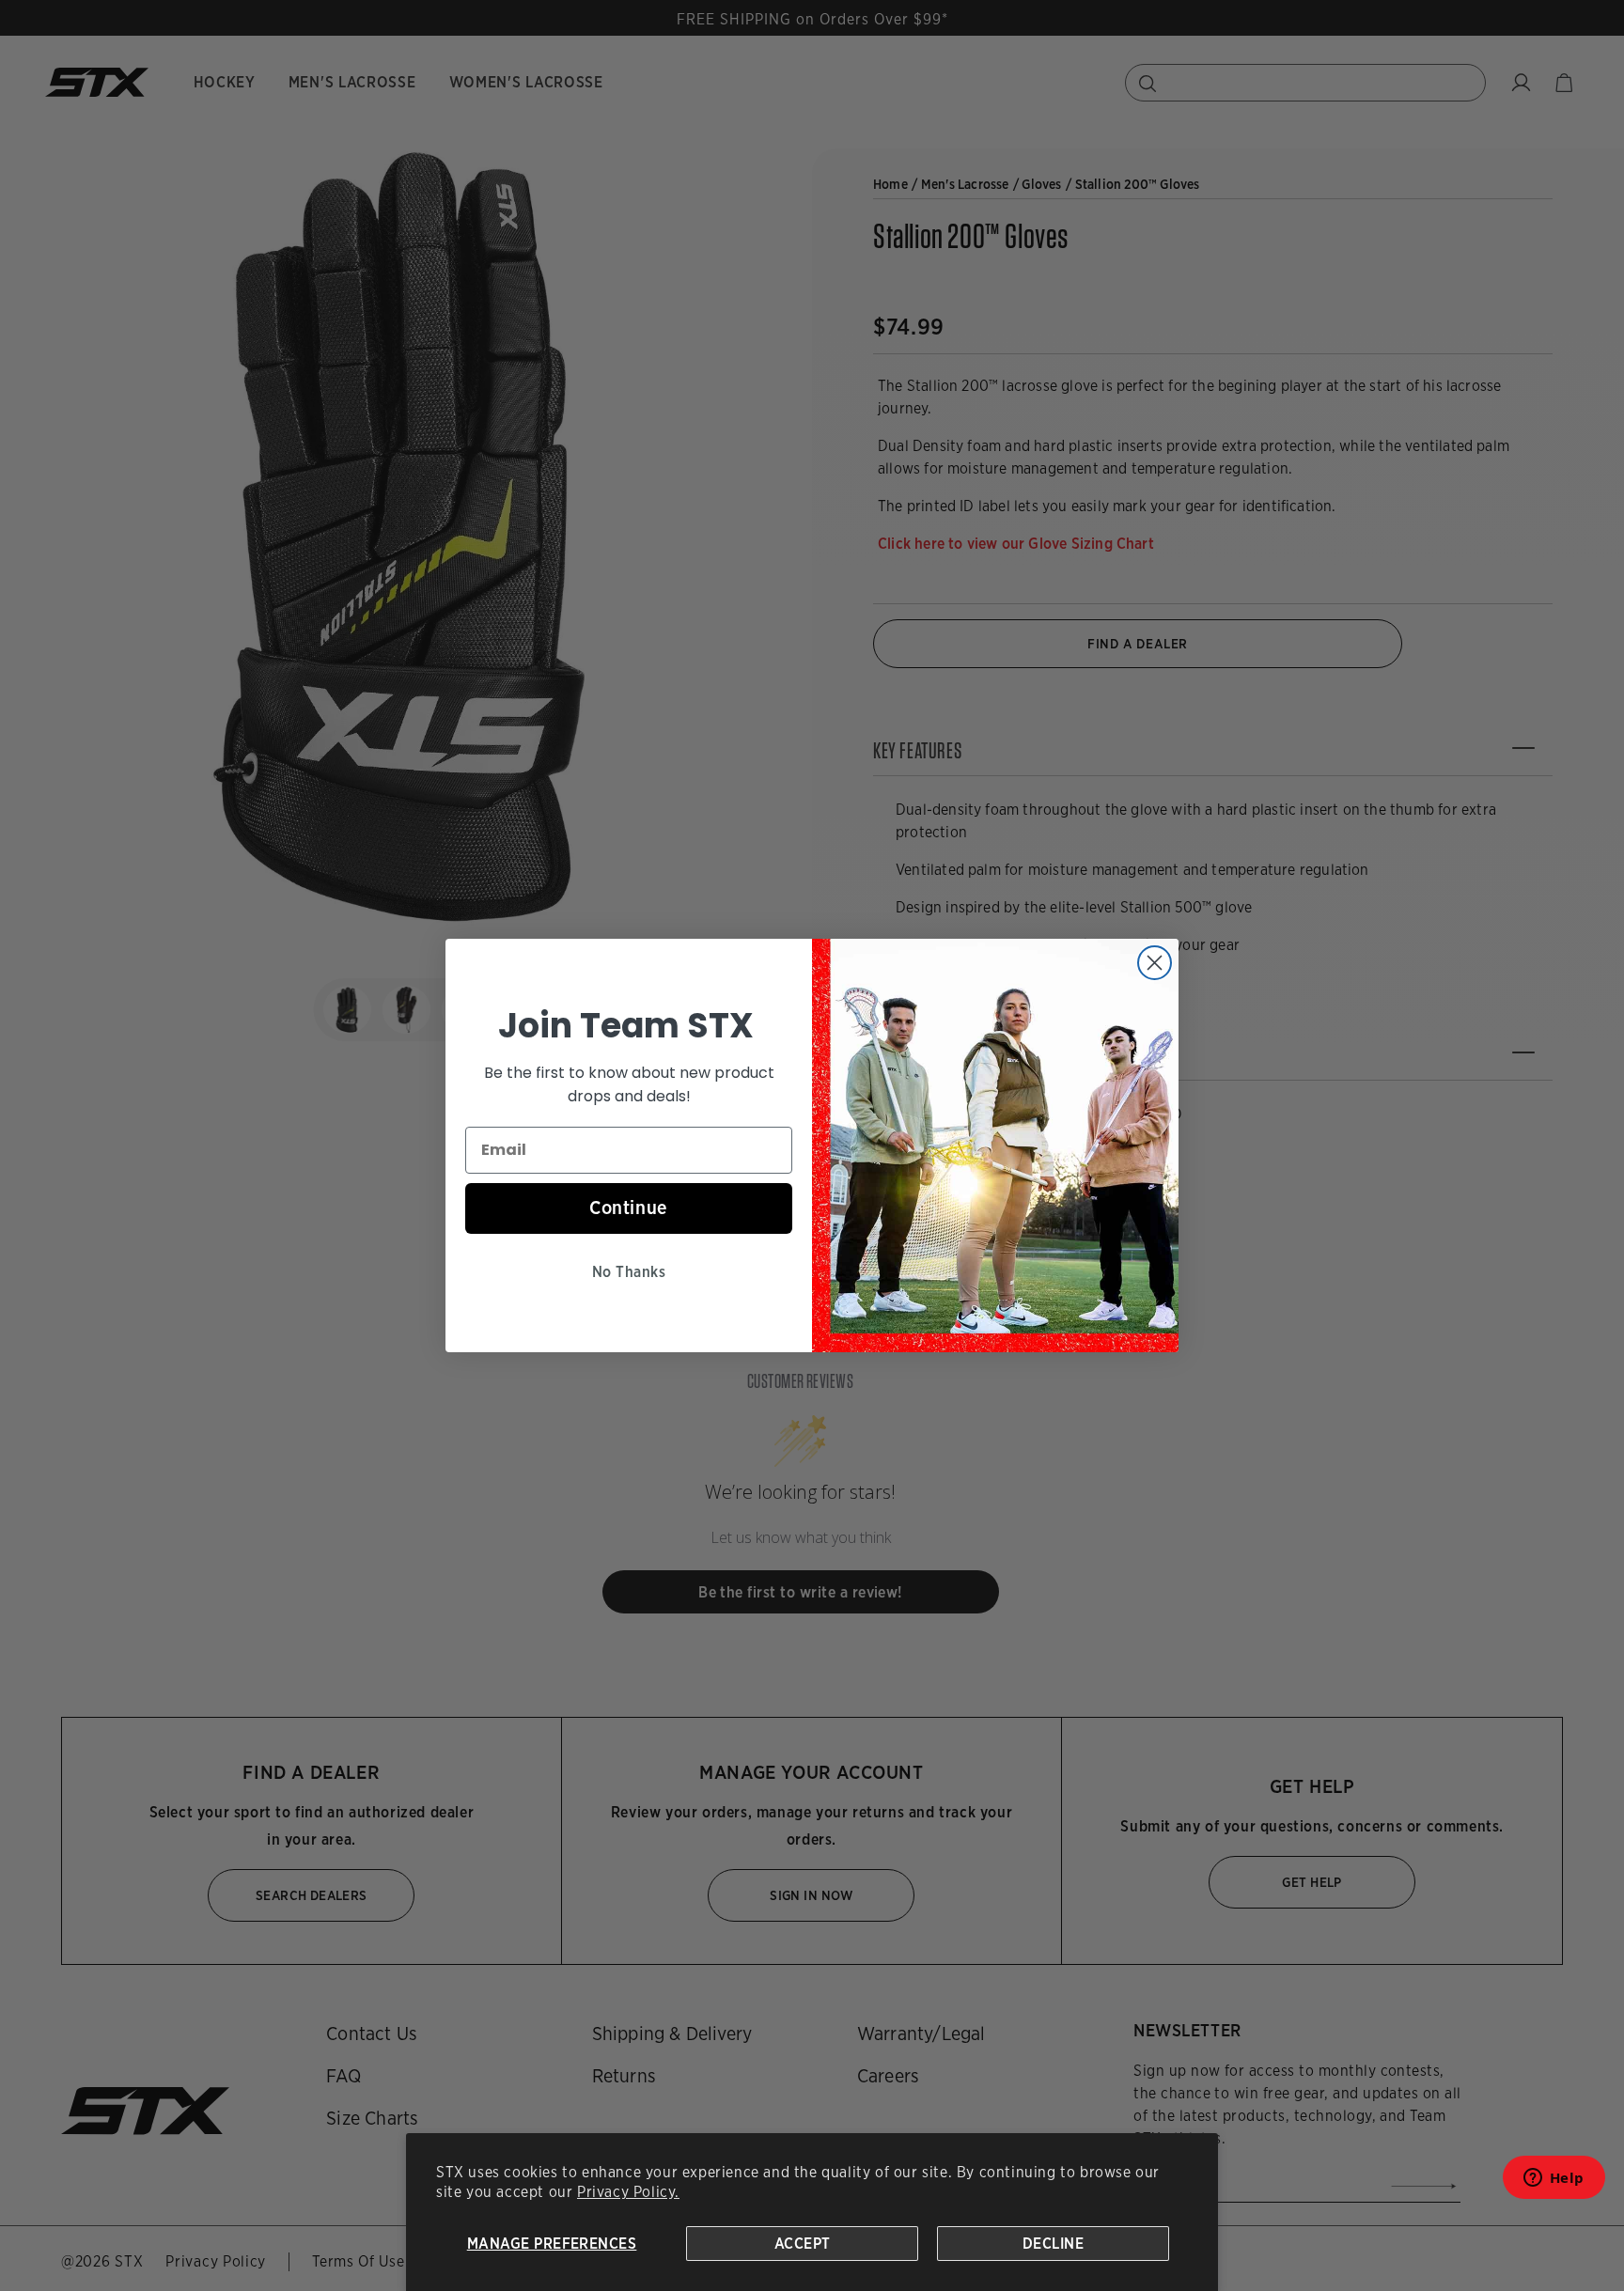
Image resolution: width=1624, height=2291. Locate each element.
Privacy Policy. (628, 2192)
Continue (629, 1208)
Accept (803, 2244)
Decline (1053, 2244)
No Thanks (629, 1272)
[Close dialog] (1155, 963)
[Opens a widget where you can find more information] (1554, 2183)
